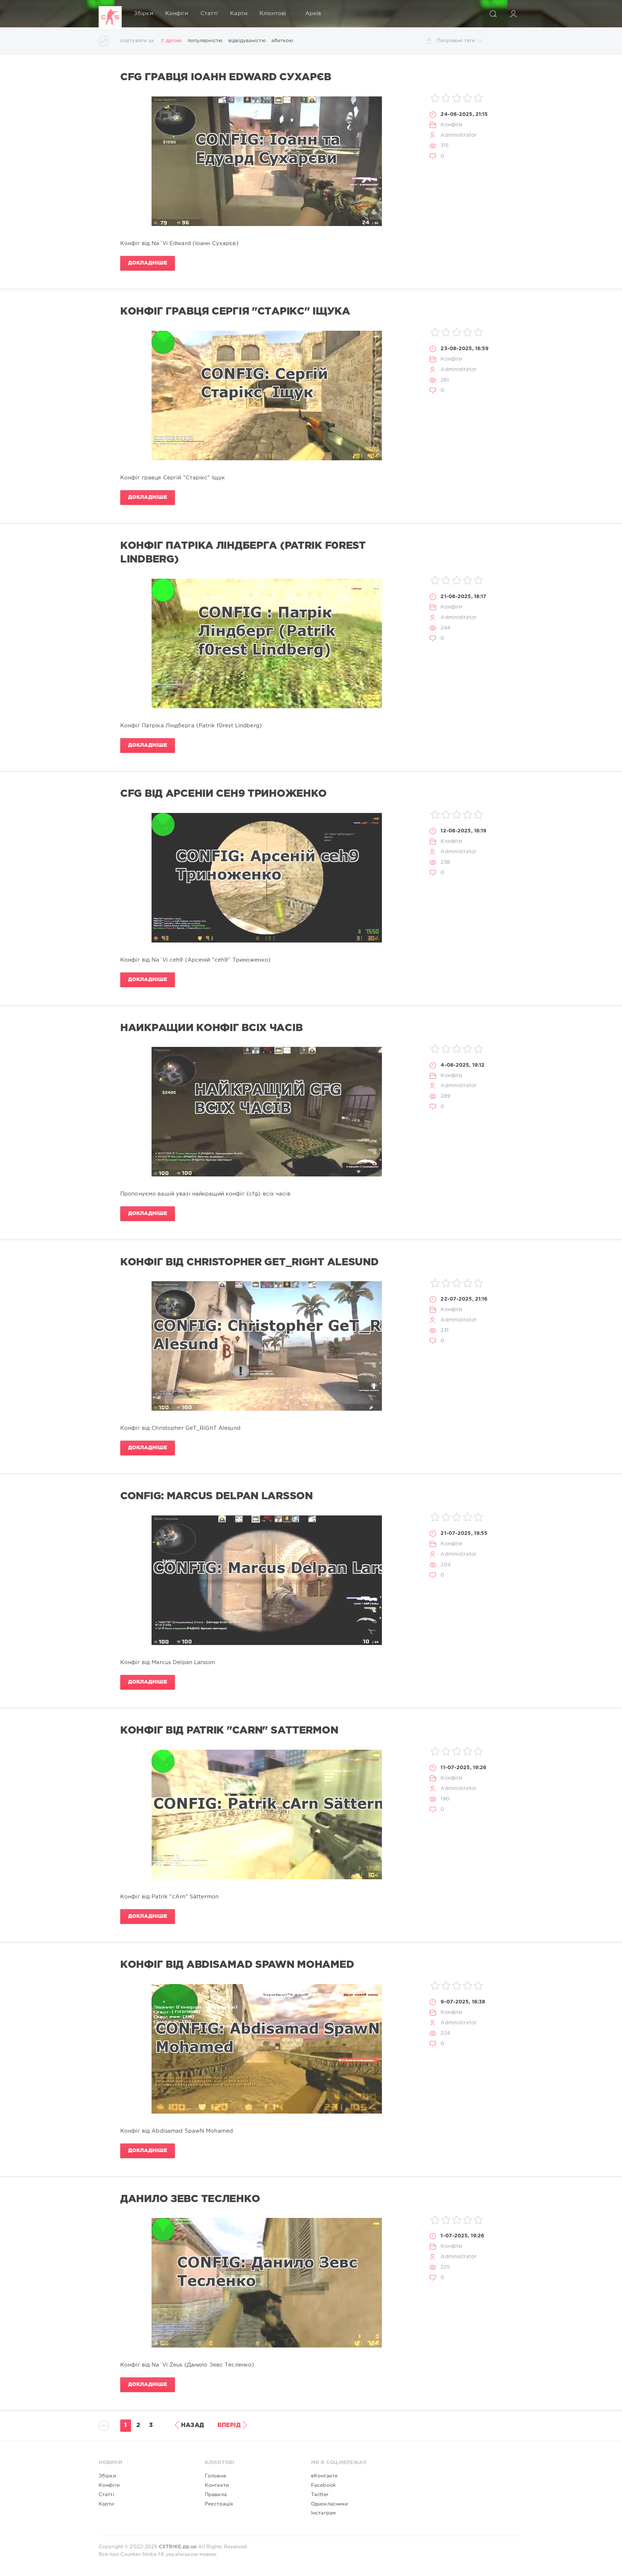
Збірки (143, 13)
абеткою (282, 41)
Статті (209, 13)
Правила (216, 2495)
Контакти (217, 2485)
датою (174, 41)
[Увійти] (513, 14)
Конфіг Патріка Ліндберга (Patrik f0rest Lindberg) (243, 553)
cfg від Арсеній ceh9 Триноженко (224, 794)
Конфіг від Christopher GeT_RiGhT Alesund (249, 1262)
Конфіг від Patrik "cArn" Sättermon (229, 1731)
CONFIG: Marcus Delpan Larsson (217, 1496)
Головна (215, 2476)
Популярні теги (456, 41)
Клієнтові (273, 13)
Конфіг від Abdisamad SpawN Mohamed (237, 1965)
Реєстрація (219, 2504)
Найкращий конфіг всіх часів (211, 1028)
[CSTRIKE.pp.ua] (110, 14)
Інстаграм (323, 2513)
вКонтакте (324, 2476)
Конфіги (177, 13)
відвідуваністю (247, 41)
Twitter (320, 2495)
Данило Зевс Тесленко (190, 2199)
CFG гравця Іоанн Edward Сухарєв (226, 77)
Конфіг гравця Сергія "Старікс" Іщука (235, 312)
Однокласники (330, 2504)
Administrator (459, 135)
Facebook (323, 2485)
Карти (239, 13)
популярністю (205, 41)
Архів (313, 13)
